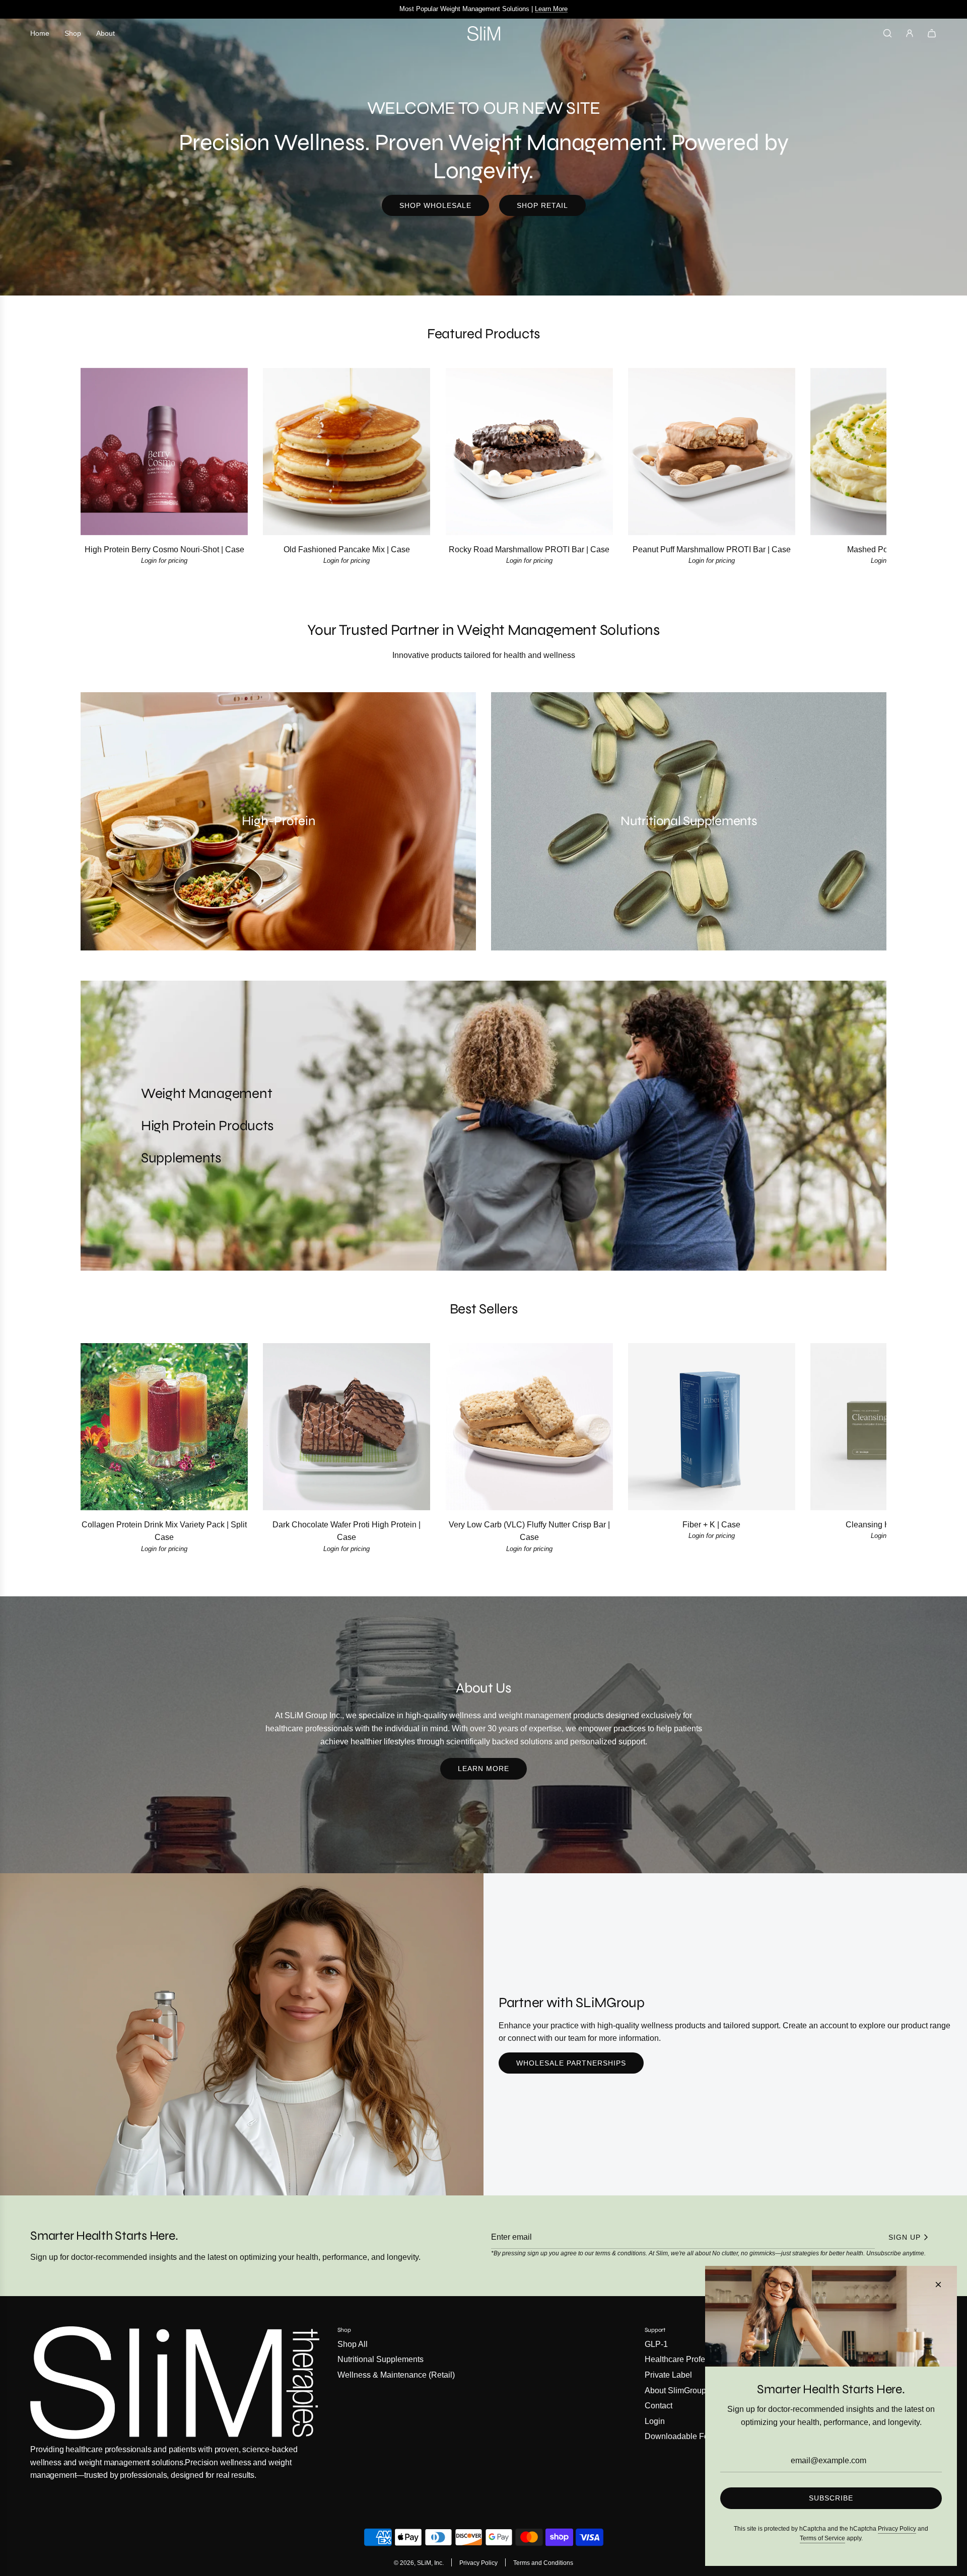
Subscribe (831, 2498)
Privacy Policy (478, 2563)
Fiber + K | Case (711, 1525)
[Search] (887, 33)
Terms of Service (822, 2538)
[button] (99, 473)
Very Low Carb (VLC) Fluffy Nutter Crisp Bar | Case (529, 1531)
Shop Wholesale (435, 205)
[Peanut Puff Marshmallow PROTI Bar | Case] (712, 451)
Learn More (483, 1769)
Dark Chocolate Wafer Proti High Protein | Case (347, 1531)
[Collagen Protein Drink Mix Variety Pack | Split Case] (164, 1427)
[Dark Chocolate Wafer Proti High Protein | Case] (347, 1427)
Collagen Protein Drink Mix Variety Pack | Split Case (164, 1531)
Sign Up (905, 2237)
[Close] (938, 2285)
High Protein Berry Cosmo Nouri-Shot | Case (164, 549)
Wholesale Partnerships (571, 2063)
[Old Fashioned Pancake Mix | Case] (347, 451)
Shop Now (535, 9)
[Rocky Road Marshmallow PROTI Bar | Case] (529, 451)
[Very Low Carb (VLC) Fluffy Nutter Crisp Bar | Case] (529, 1427)
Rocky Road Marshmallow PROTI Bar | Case (529, 549)
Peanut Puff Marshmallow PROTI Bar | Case (712, 549)
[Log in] (910, 33)
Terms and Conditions (543, 2563)
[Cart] (932, 33)
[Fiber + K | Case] (712, 1427)
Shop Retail (542, 205)
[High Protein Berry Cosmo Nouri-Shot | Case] (164, 451)
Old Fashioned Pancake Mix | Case (347, 549)
